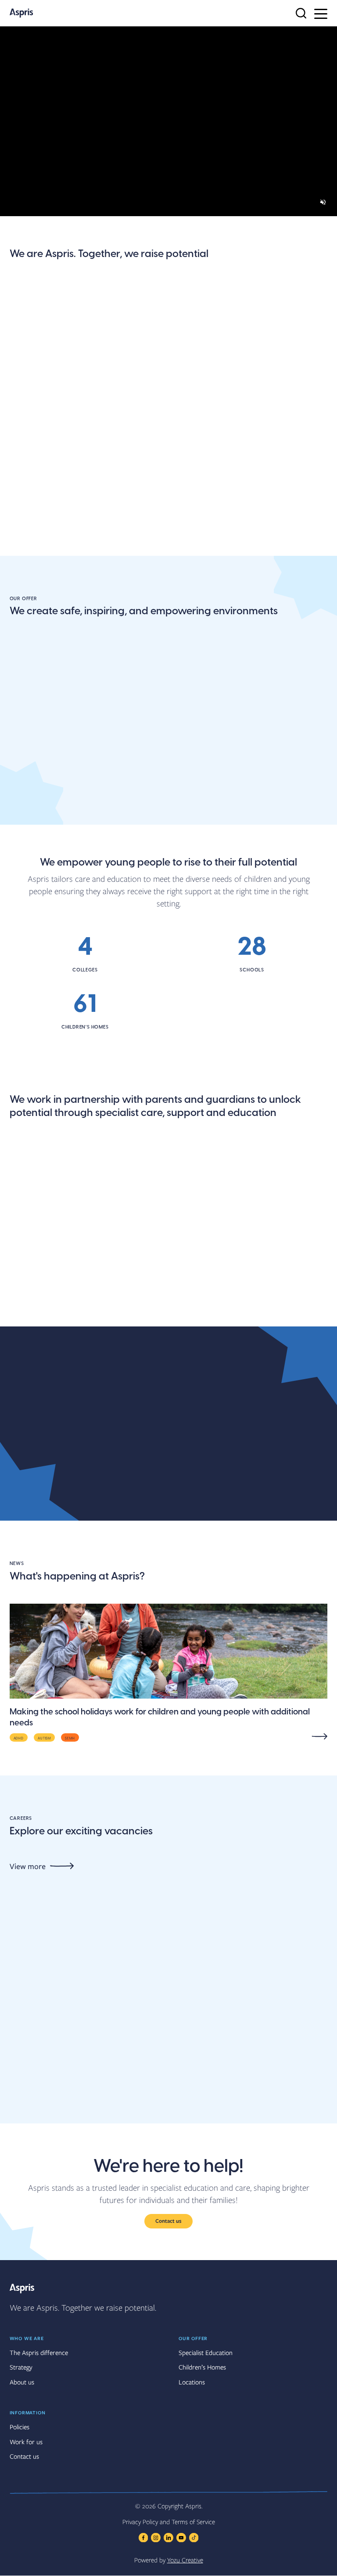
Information (28, 2412)
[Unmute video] (323, 202)
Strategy (21, 2367)
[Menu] (321, 13)
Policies (20, 2427)
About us (27, 432)
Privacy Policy (140, 2522)
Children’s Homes (202, 2367)
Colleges (134, 821)
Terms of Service (193, 2522)
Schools (24, 821)
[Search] (301, 13)
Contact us (168, 2221)
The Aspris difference (247, 437)
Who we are (27, 2338)
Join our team (144, 432)
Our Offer (193, 2338)
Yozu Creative (185, 2560)
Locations (28, 562)
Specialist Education (206, 2352)
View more (28, 1866)
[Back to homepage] (21, 13)
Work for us (26, 2442)
